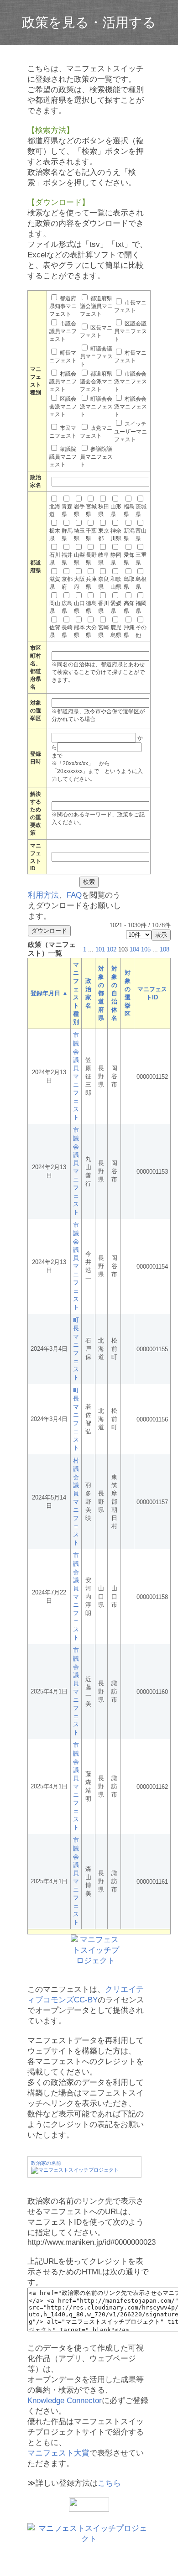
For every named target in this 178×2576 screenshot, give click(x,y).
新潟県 (129, 535)
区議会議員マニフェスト (131, 331)
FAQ (74, 895)
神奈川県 (116, 535)
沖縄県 (129, 631)
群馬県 (67, 535)
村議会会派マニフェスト (131, 407)
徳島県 (91, 607)
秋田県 (104, 510)
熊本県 (79, 631)
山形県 (116, 510)
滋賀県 (55, 583)
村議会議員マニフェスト (63, 381)
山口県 (79, 607)
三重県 (141, 559)
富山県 (141, 535)
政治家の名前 (46, 2163)
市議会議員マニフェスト (63, 331)
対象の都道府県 (101, 993)
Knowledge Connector (65, 2401)
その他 (141, 631)
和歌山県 (116, 583)
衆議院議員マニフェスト (63, 457)
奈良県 (104, 583)
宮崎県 (104, 631)
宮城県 (91, 510)
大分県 (91, 631)
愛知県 (129, 559)
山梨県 (79, 559)
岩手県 (79, 510)
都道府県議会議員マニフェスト (96, 306)
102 (112, 949)
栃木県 (55, 535)
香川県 (104, 607)
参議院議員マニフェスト (96, 457)
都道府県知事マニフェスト (63, 306)
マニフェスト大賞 (58, 2453)
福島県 (129, 510)
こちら (109, 2483)
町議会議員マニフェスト (96, 356)
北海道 (55, 510)
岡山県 (55, 607)
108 (165, 949)
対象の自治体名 (114, 993)
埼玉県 (79, 535)
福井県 (67, 559)
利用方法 (43, 895)
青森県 (67, 510)
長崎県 (67, 631)
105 (146, 949)
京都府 (67, 583)
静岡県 (116, 559)
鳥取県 (129, 583)
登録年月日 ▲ (49, 993)
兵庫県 (91, 583)
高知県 (129, 607)
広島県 (67, 607)
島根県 (141, 583)
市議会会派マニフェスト (131, 381)
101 (100, 949)
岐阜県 (104, 559)
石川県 (55, 559)
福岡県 (141, 607)
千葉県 (91, 535)
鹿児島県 (116, 631)
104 (134, 949)
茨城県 (141, 510)
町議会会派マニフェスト (96, 407)
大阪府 (79, 583)
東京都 (104, 535)
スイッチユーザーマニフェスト (131, 432)
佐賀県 (55, 631)
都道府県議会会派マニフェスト (96, 381)
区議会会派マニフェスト (63, 407)
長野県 (91, 559)
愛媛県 (116, 607)
